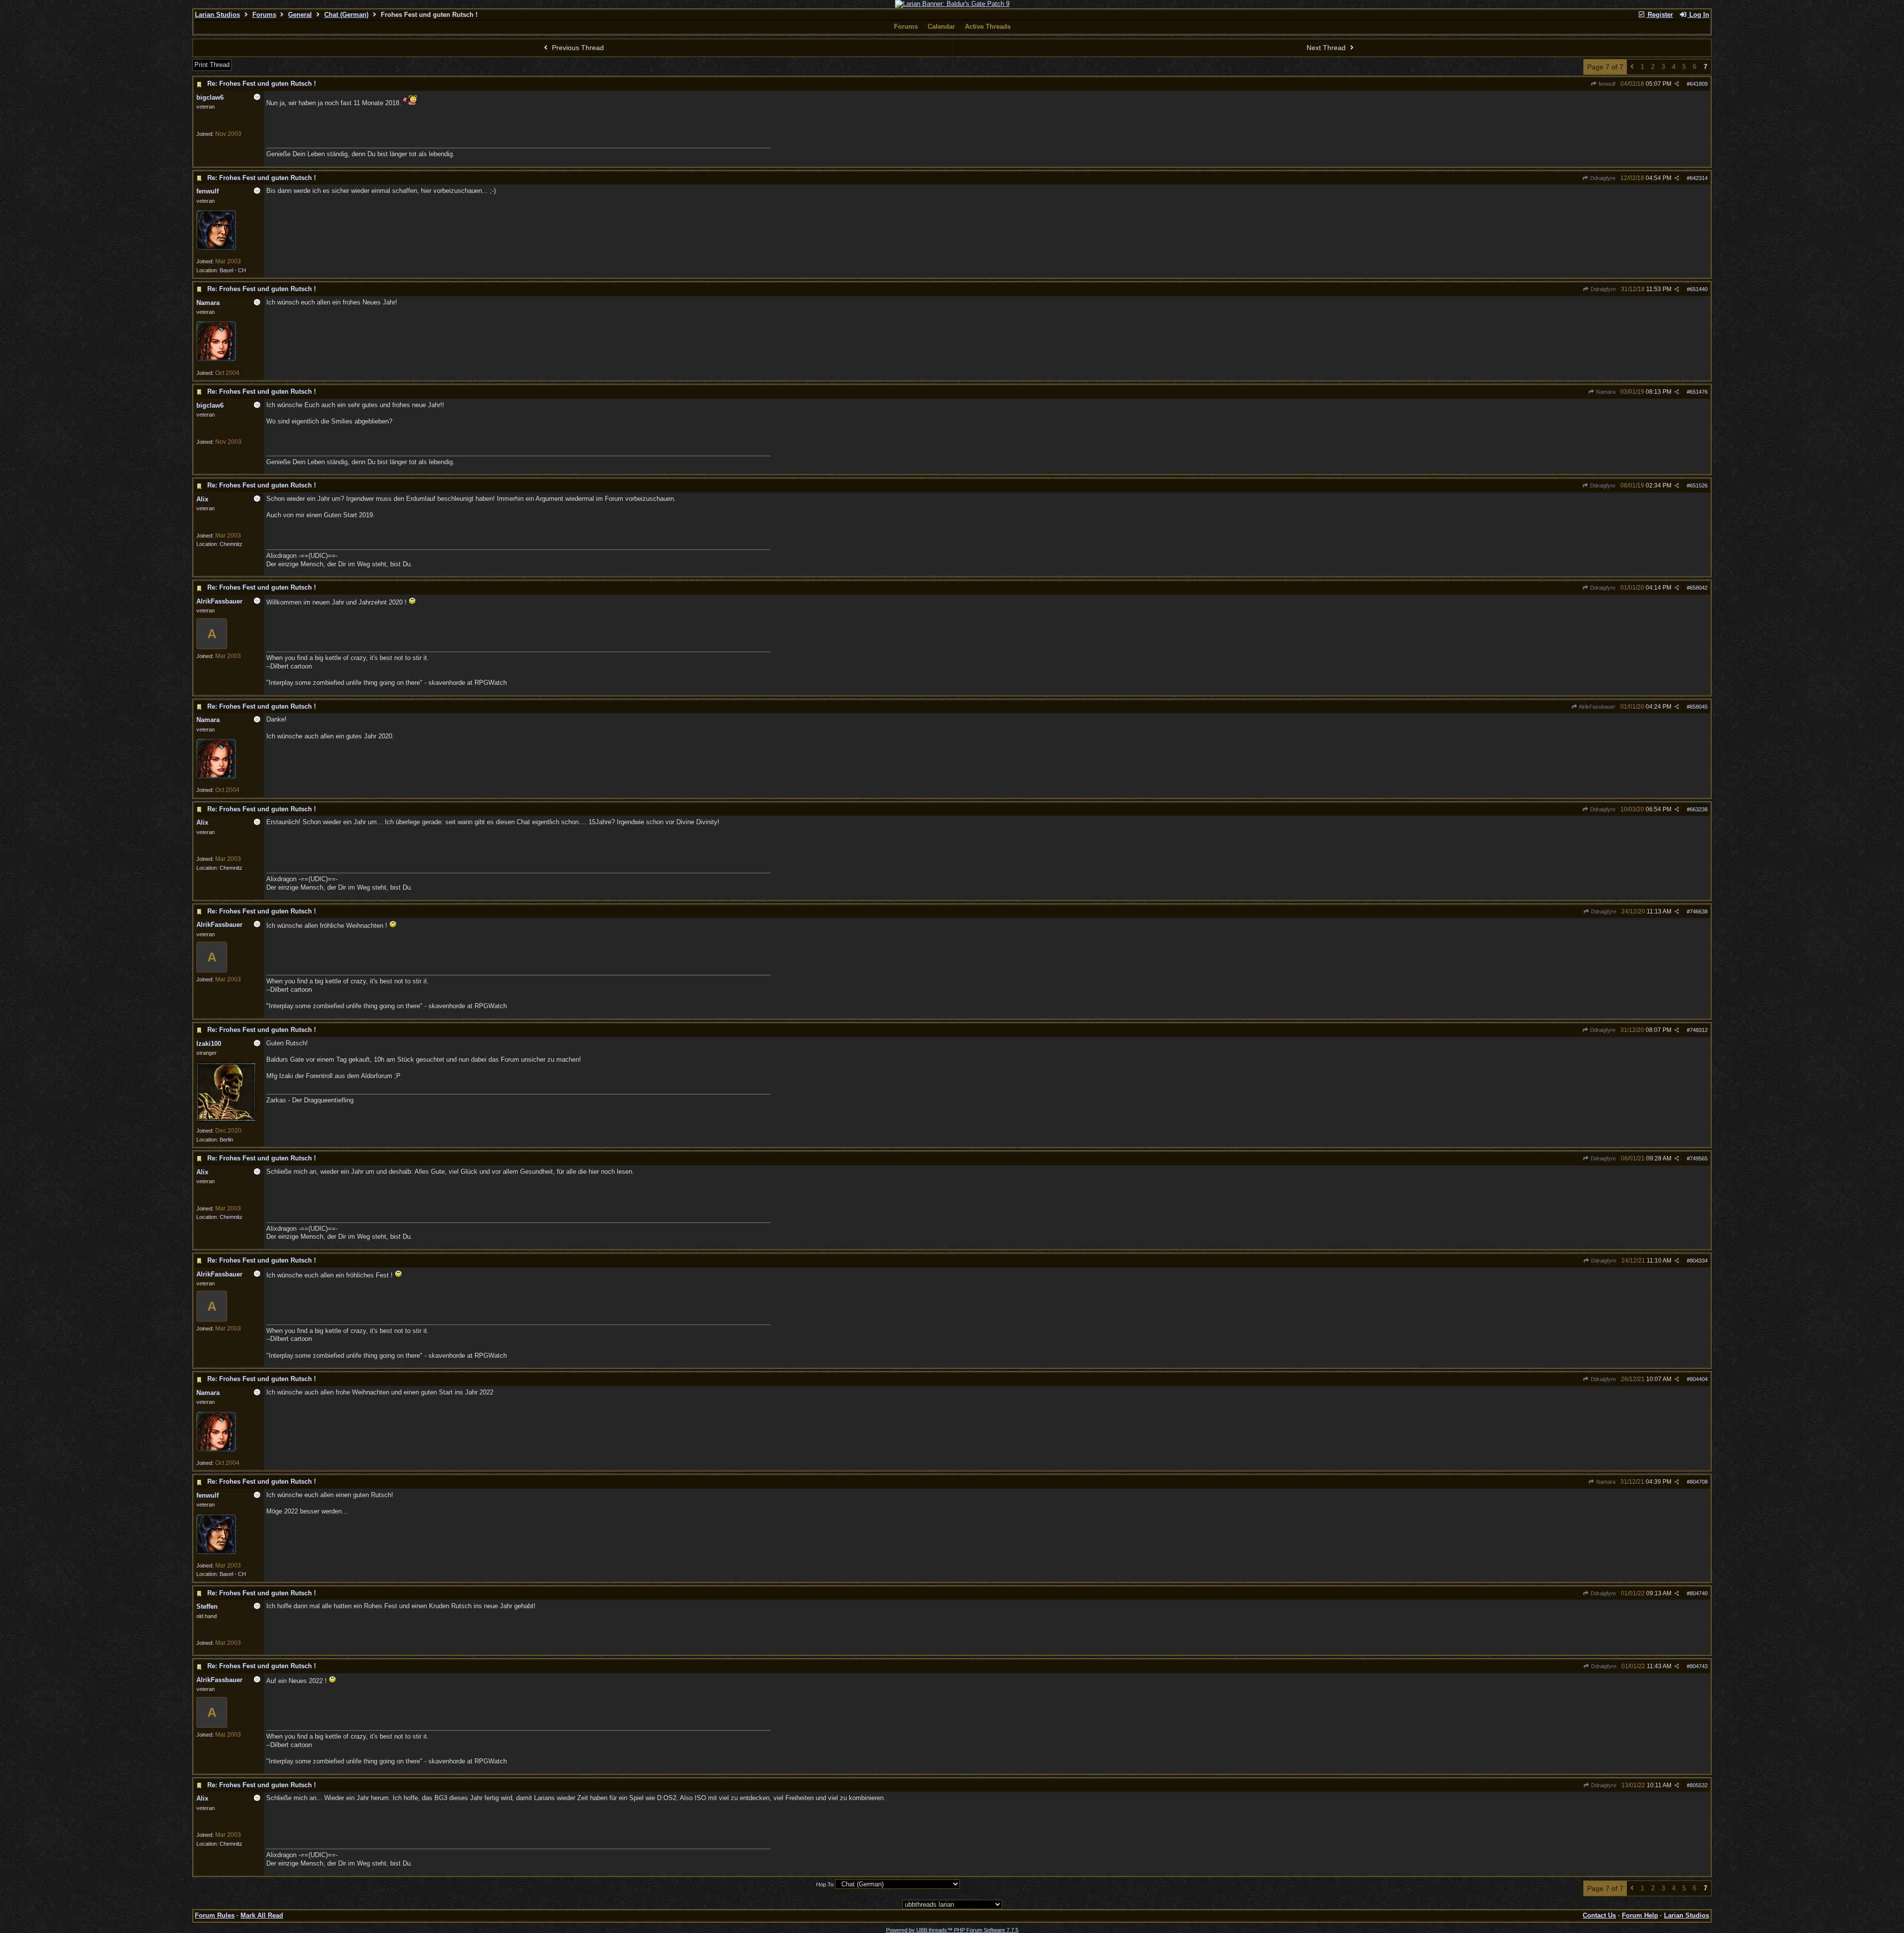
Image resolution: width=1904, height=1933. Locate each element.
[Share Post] (1677, 84)
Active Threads (988, 27)
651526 (1699, 485)
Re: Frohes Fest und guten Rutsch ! (262, 84)
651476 (1699, 392)
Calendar (941, 27)
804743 (1699, 1666)
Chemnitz (231, 544)
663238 (1699, 809)
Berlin (226, 1140)
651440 (1699, 289)
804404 (1699, 1379)
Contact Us (1599, 1915)
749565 (1699, 1158)
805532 (1699, 1785)
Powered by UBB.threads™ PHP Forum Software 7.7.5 (952, 1930)
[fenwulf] (216, 248)
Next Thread (1327, 48)
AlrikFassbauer (1597, 707)
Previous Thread (577, 48)
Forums (264, 15)
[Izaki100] (226, 1120)
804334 (1699, 1261)
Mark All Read (262, 1915)
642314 (1699, 178)
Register (1659, 15)
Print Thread (212, 65)
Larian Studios (217, 15)
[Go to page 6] (1632, 67)
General (300, 15)
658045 (1699, 707)
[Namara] (216, 359)
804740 (1699, 1593)
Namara (1605, 392)
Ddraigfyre (1602, 178)
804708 (1699, 1482)
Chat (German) (346, 15)
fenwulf (1606, 84)
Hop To (825, 1884)
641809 (1699, 84)
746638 (1699, 911)
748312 (1699, 1030)
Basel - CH (233, 270)
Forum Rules (215, 1915)
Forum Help (1640, 1915)
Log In (1698, 15)
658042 (1699, 588)
